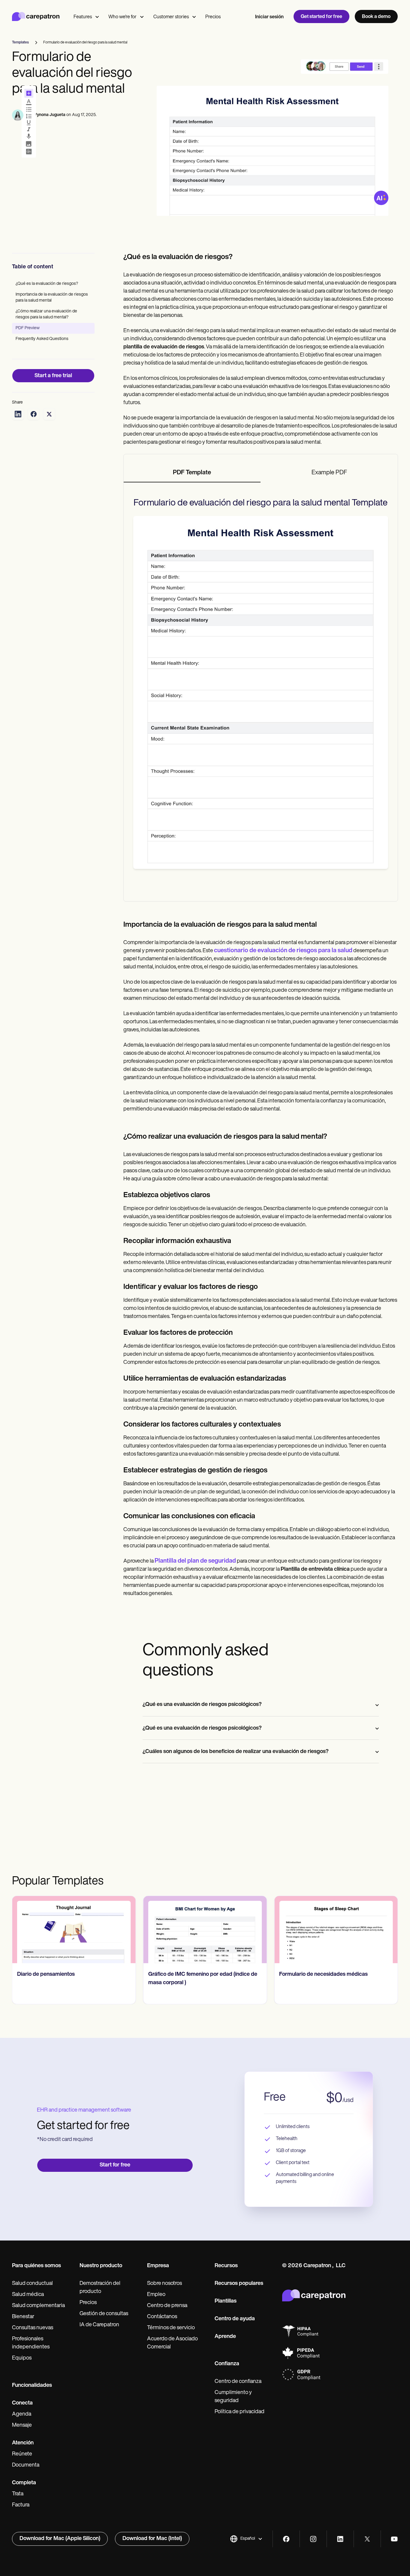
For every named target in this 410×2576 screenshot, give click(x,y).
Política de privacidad (240, 2412)
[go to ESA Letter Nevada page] (336, 1930)
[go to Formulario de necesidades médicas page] (205, 1930)
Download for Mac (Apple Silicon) (60, 2539)
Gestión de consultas (104, 2314)
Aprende (225, 2337)
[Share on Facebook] (34, 414)
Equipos (22, 2358)
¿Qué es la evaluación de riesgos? (47, 284)
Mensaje (22, 2425)
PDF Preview (28, 328)
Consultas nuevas (33, 2328)
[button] (246, 2539)
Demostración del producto (100, 2288)
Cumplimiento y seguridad (233, 2397)
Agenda (22, 2414)
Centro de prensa (167, 2306)
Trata (18, 2494)
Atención (23, 2443)
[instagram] (313, 2539)
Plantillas (226, 2301)
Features (83, 17)
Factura (21, 2505)
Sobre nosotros (164, 2284)
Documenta (26, 2465)
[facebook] (286, 2539)
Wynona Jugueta (49, 115)
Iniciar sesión (269, 17)
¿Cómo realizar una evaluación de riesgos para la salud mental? (46, 314)
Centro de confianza (238, 2382)
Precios (213, 17)
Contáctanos (162, 2317)
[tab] (192, 473)
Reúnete (22, 2454)
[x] (367, 2539)
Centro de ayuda (235, 2319)
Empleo (156, 2295)
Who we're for (122, 17)
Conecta (22, 2403)
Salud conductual (32, 2284)
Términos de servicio (171, 2328)
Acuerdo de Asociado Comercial (172, 2343)
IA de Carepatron (99, 2325)
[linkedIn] (340, 2539)
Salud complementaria (38, 2306)
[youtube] (394, 2539)
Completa (24, 2483)
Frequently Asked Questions (42, 339)
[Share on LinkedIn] (18, 414)
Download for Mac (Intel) (152, 2539)
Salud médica (28, 2295)
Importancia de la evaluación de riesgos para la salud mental (52, 298)
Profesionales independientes (31, 2343)
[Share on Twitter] (49, 414)
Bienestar (23, 2317)
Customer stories (171, 17)
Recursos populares (239, 2284)
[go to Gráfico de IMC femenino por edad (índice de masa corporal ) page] (74, 1930)
